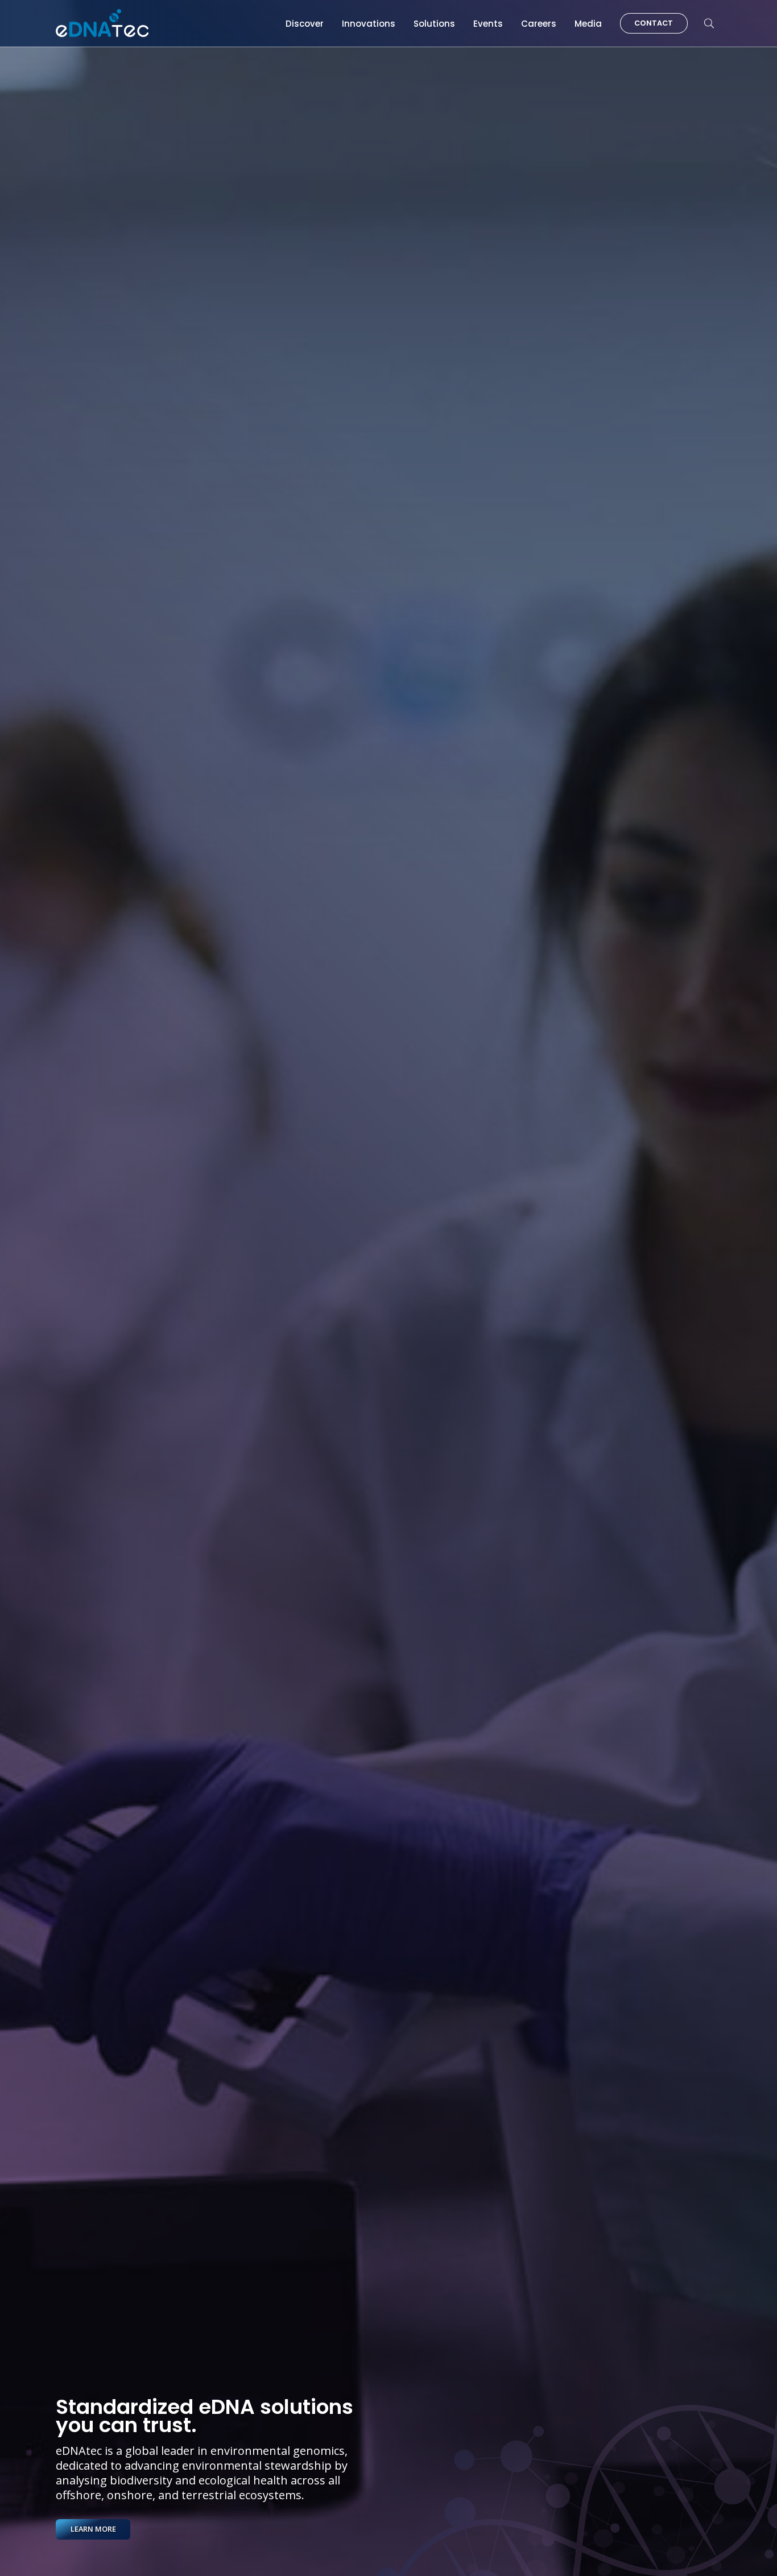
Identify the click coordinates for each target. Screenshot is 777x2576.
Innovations (369, 24)
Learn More (93, 2529)
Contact (654, 23)
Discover (305, 24)
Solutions (434, 24)
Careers (539, 24)
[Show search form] (709, 24)
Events (488, 24)
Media (588, 24)
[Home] (102, 23)
